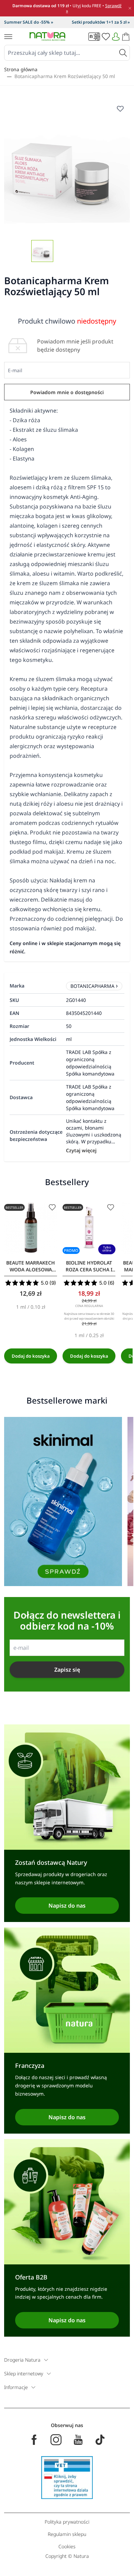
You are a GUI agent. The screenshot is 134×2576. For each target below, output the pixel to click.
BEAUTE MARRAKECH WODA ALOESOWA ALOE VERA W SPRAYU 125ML (31, 1266)
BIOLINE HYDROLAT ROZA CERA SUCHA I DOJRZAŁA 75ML (89, 1266)
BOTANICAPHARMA (92, 986)
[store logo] (47, 36)
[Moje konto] (116, 37)
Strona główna (21, 69)
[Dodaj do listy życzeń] (52, 1207)
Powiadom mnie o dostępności (67, 392)
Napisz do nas (67, 1906)
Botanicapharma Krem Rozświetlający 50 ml (65, 76)
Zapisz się (67, 1670)
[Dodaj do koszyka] (31, 1356)
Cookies (67, 2546)
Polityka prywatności (67, 2522)
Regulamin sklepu (67, 2534)
